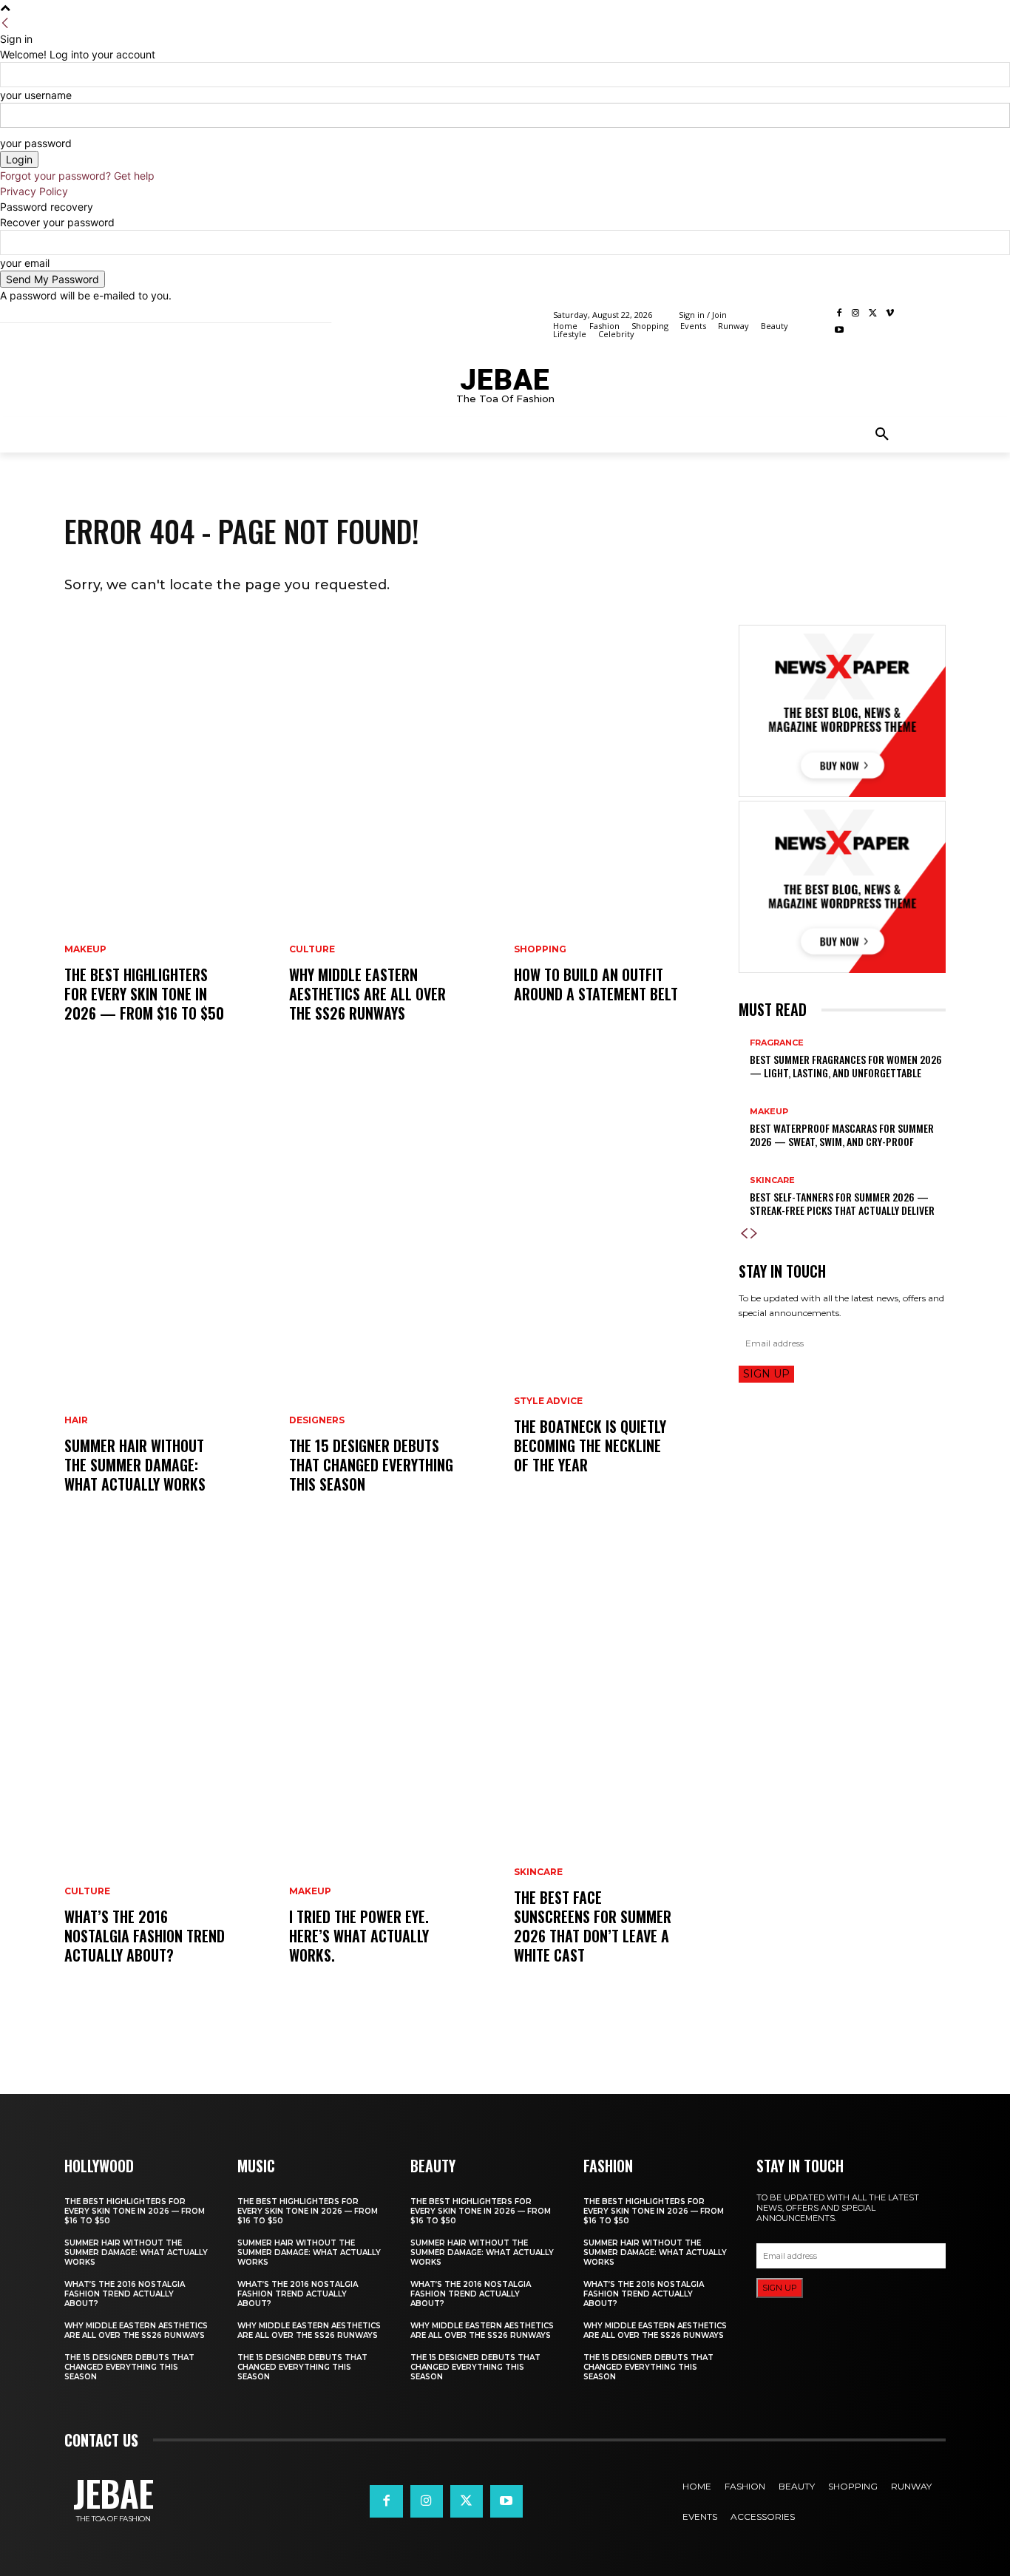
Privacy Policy (34, 191)
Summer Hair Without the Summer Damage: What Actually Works (135, 1465)
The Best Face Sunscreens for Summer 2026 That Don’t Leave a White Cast (593, 1926)
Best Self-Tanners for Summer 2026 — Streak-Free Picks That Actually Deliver (842, 1203)
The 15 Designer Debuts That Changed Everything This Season (371, 1465)
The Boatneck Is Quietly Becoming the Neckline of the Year (590, 1445)
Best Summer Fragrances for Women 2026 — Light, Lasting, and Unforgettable (846, 1066)
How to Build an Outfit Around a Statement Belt (596, 984)
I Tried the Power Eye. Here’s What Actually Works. (359, 1936)
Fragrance (777, 1043)
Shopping (540, 949)
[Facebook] (839, 314)
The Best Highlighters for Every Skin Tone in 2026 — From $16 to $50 (144, 994)
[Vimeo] (890, 314)
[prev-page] (744, 1234)
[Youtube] (839, 331)
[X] (873, 314)
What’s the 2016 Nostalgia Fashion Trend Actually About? (145, 1936)
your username (36, 95)
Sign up (766, 1374)
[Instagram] (856, 314)
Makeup (85, 949)
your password (36, 143)
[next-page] (754, 1234)
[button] (882, 435)
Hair (76, 1420)
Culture (87, 1891)
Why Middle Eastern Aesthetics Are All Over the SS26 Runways (367, 994)
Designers (317, 1420)
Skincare (538, 1872)
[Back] (5, 23)
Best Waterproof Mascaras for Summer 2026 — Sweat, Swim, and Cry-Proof (842, 1135)
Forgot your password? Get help (77, 176)
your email (25, 263)
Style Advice (548, 1401)
